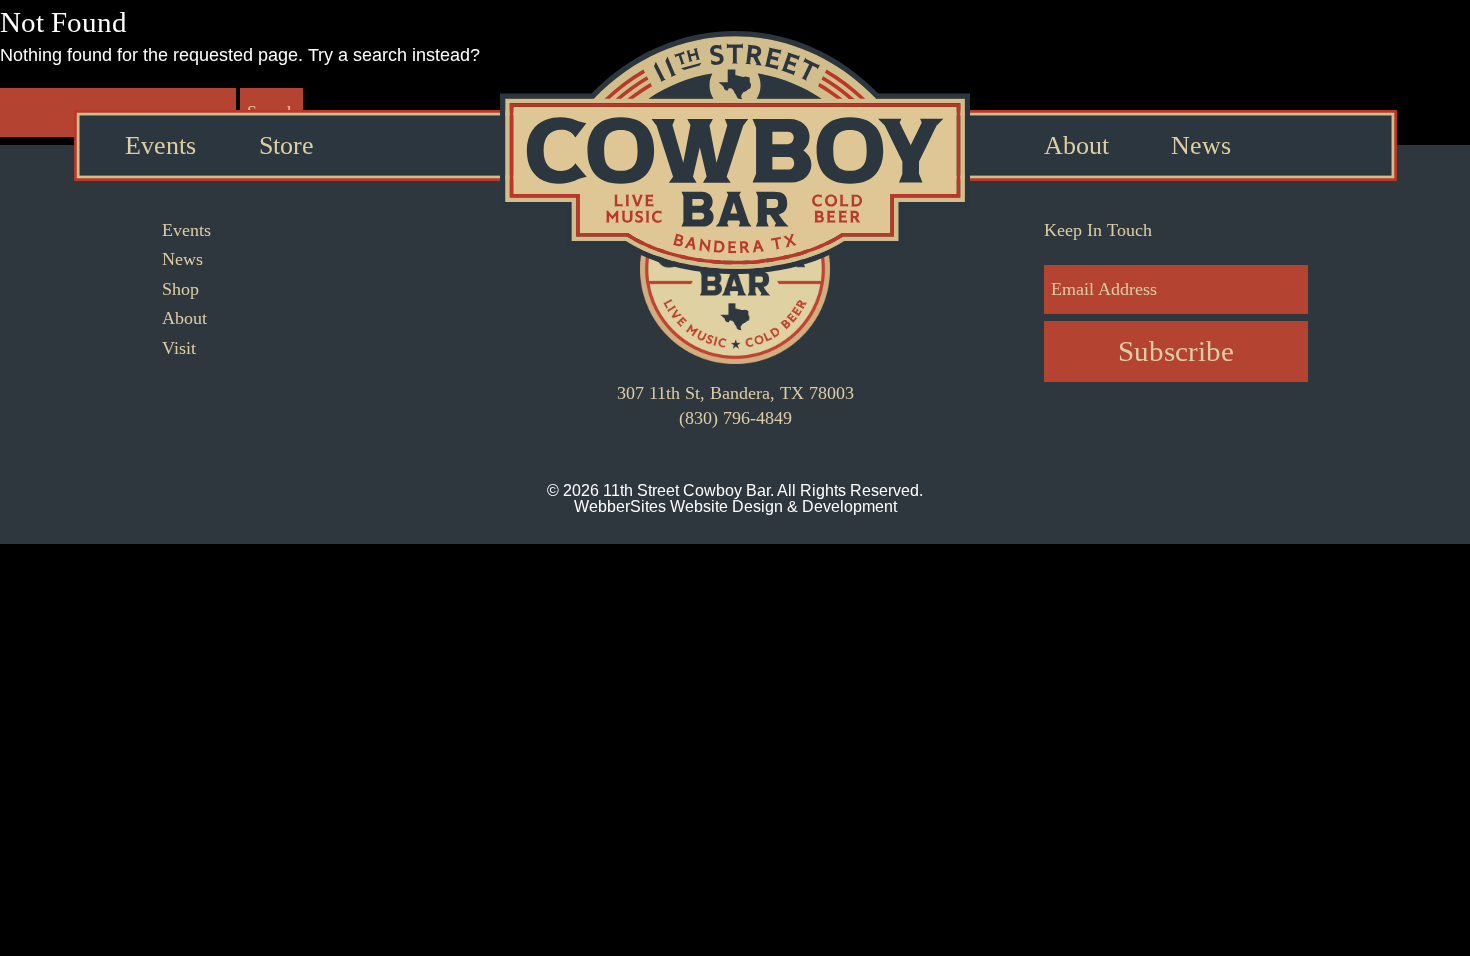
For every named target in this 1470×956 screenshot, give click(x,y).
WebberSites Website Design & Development (735, 506)
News (1201, 145)
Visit (179, 348)
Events (160, 145)
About (1076, 145)
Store (286, 145)
